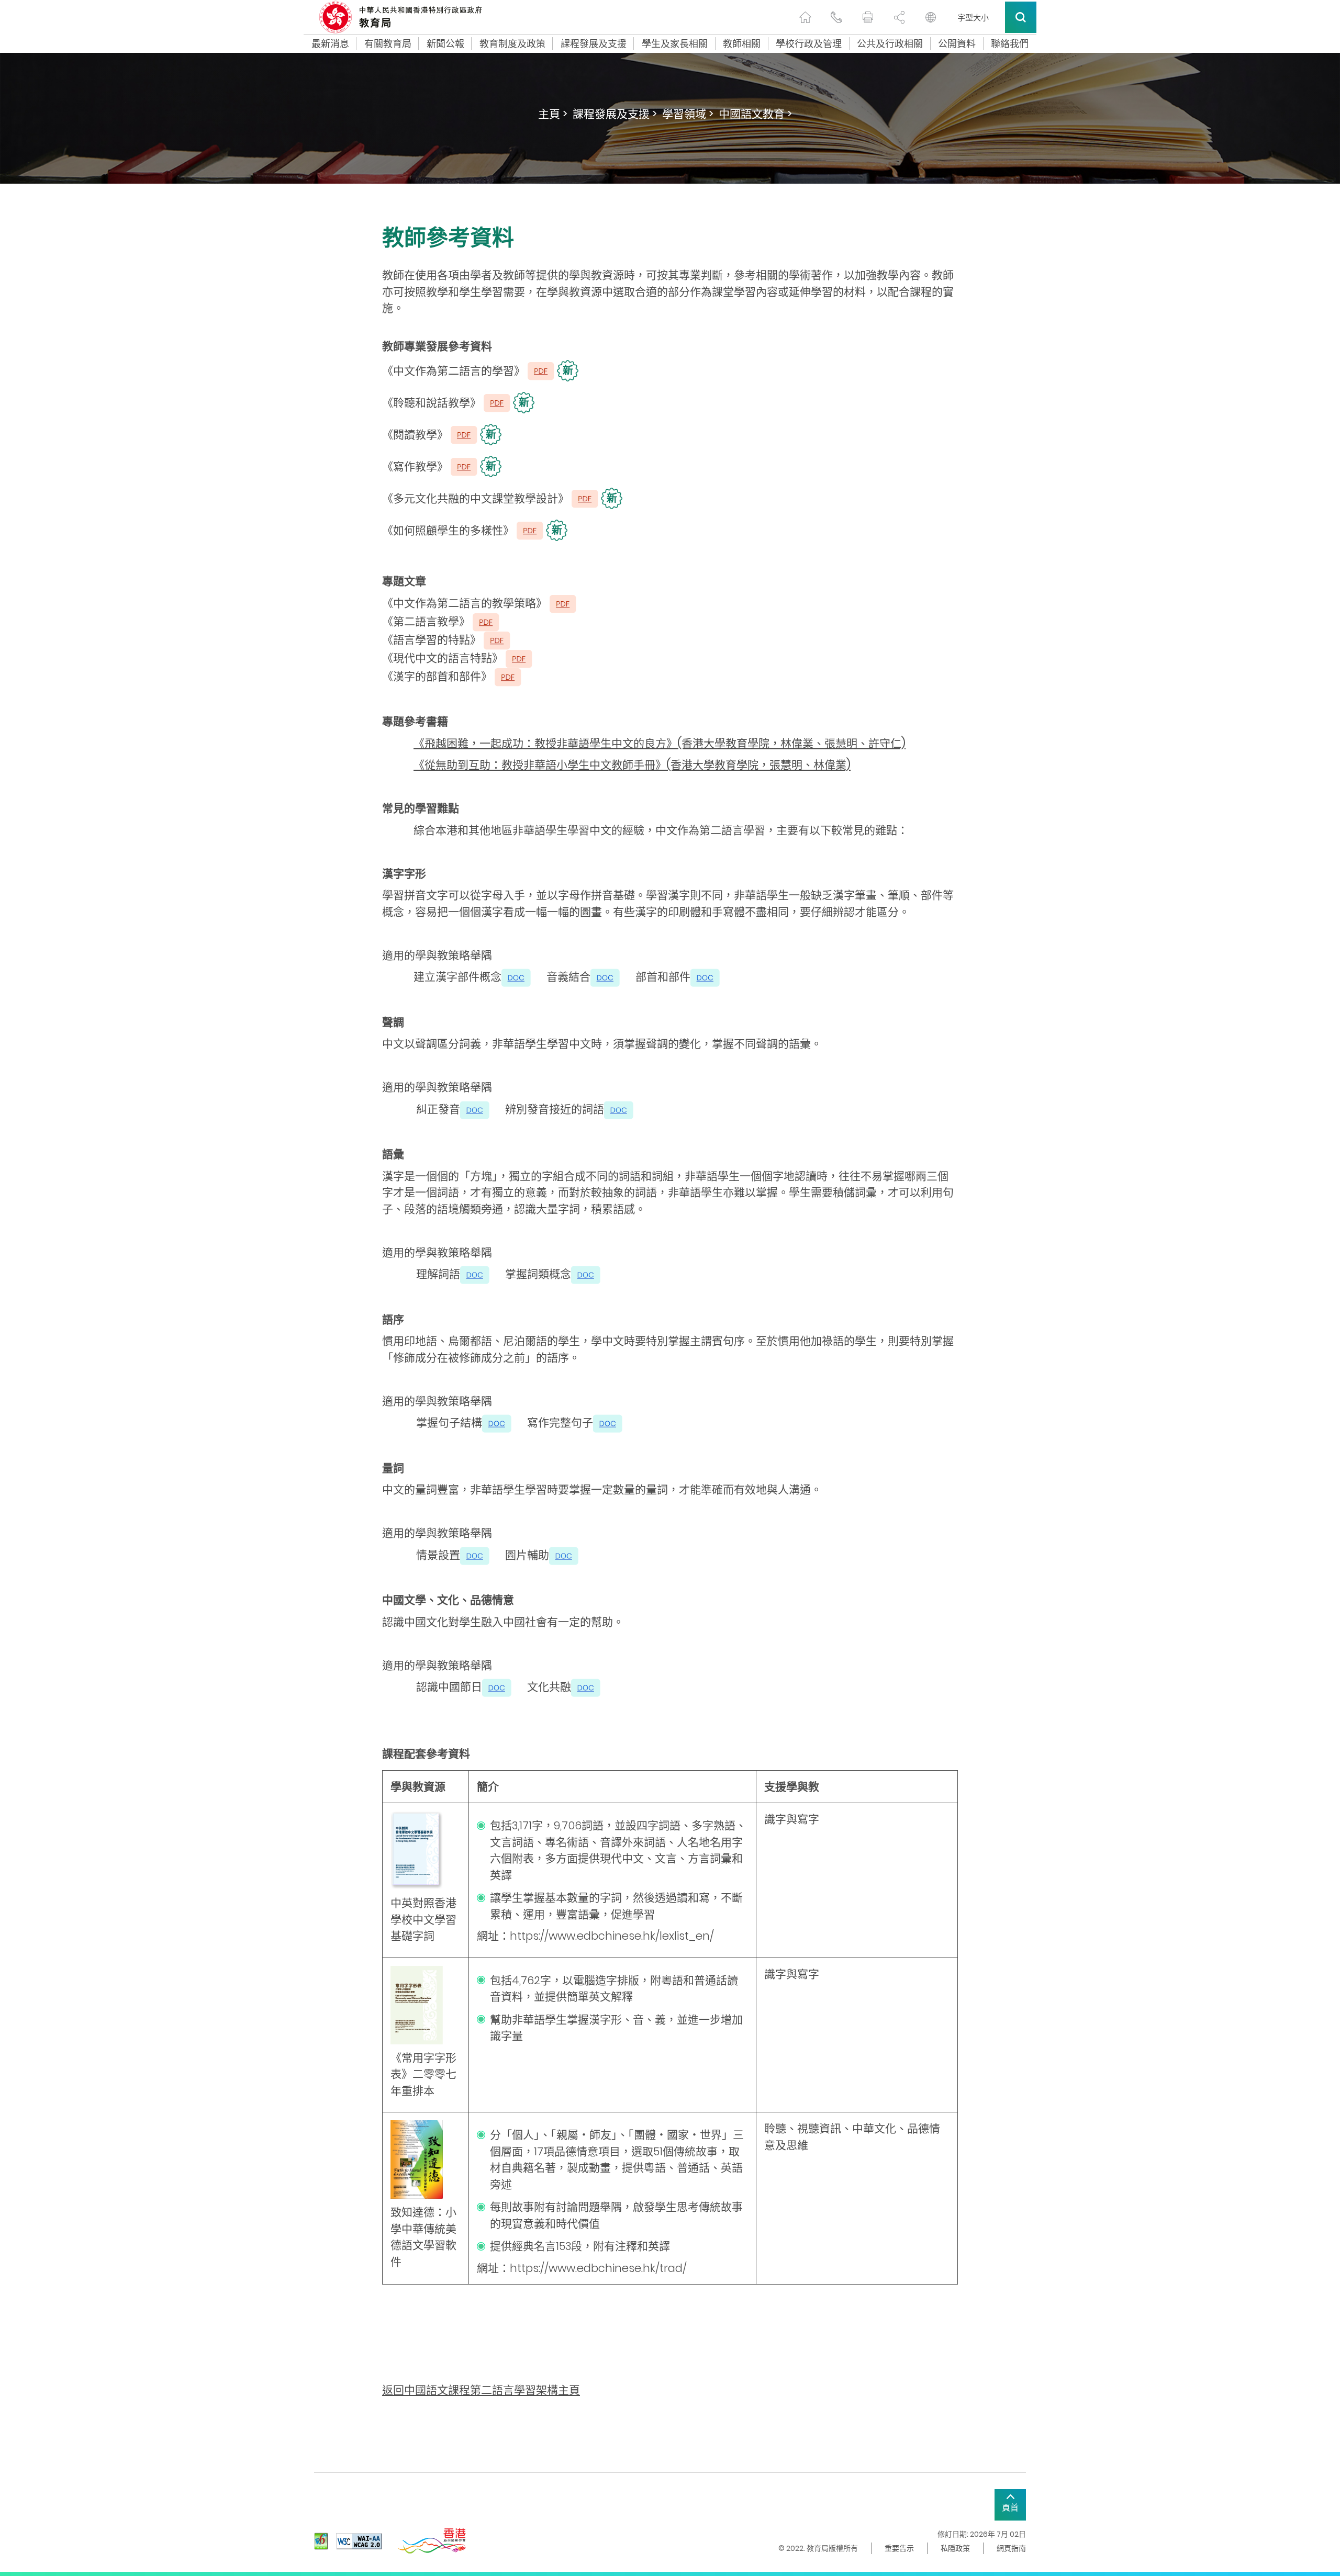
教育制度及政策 (512, 44)
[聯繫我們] (836, 17)
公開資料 (957, 44)
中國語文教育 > (755, 114)
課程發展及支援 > (615, 114)
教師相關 (742, 44)
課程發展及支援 (594, 44)
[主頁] (805, 17)
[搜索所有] (1021, 17)
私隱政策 (955, 2548)
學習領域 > (688, 114)
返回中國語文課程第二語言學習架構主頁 (481, 2390)
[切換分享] (899, 17)
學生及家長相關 (675, 44)
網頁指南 (1011, 2548)
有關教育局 (388, 44)
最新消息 (330, 44)
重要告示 (899, 2548)
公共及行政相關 (890, 44)
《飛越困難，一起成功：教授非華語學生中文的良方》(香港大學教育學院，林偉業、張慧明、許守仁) (660, 743)
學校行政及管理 (809, 44)
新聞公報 (445, 44)
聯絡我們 (1010, 44)
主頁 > (553, 114)
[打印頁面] (868, 17)
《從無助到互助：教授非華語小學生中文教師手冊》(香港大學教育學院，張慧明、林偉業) (632, 765)
